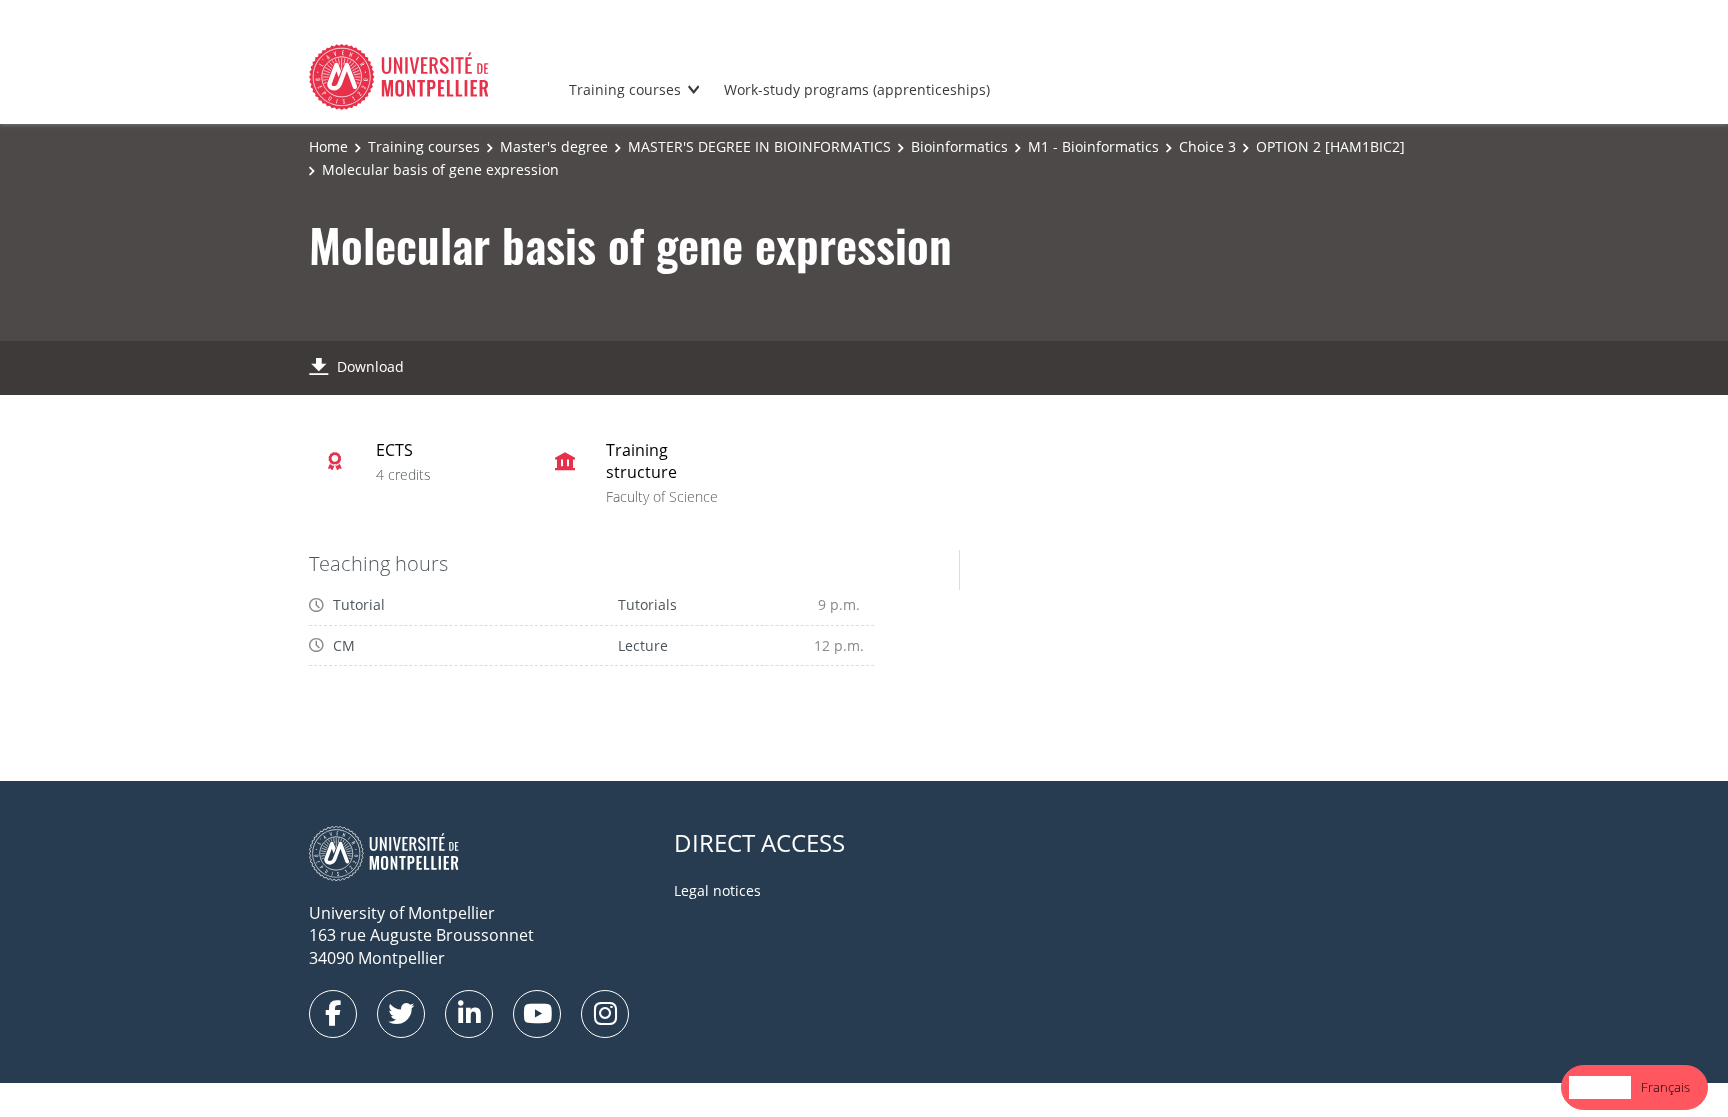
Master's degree (554, 146)
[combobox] (1600, 1087)
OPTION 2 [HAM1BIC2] (1330, 146)
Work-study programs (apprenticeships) (857, 89)
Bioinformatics (959, 146)
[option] (1665, 1087)
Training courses (625, 89)
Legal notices (717, 890)
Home (328, 146)
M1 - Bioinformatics (1093, 146)
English (1600, 1087)
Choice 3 (1207, 146)
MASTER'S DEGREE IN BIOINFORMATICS (759, 146)
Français (1665, 1087)
